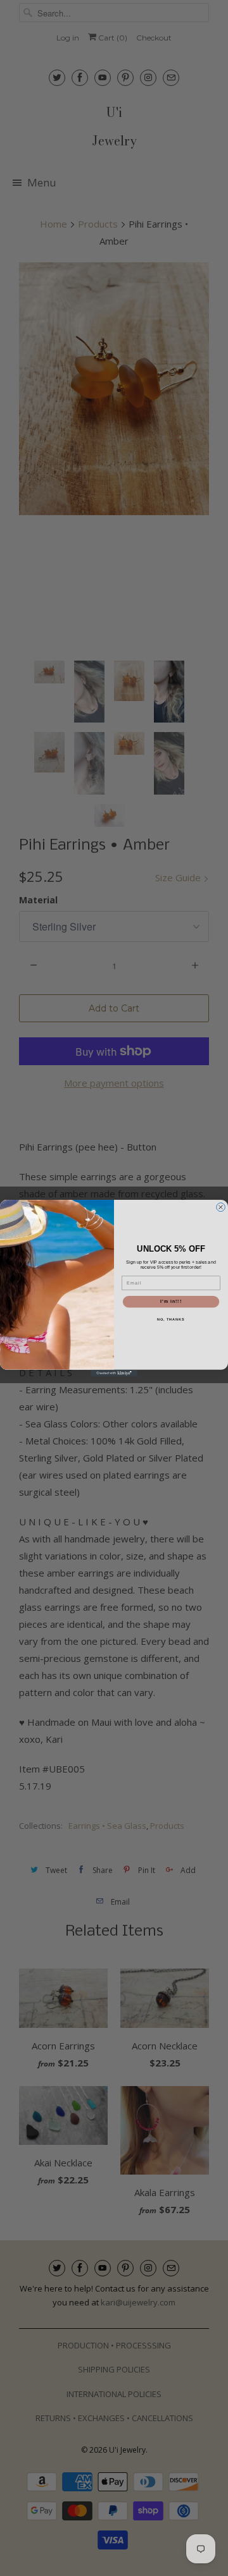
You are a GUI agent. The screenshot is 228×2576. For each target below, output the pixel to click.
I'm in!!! (171, 1302)
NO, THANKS (171, 1319)
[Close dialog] (221, 1207)
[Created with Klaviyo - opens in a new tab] (114, 1373)
